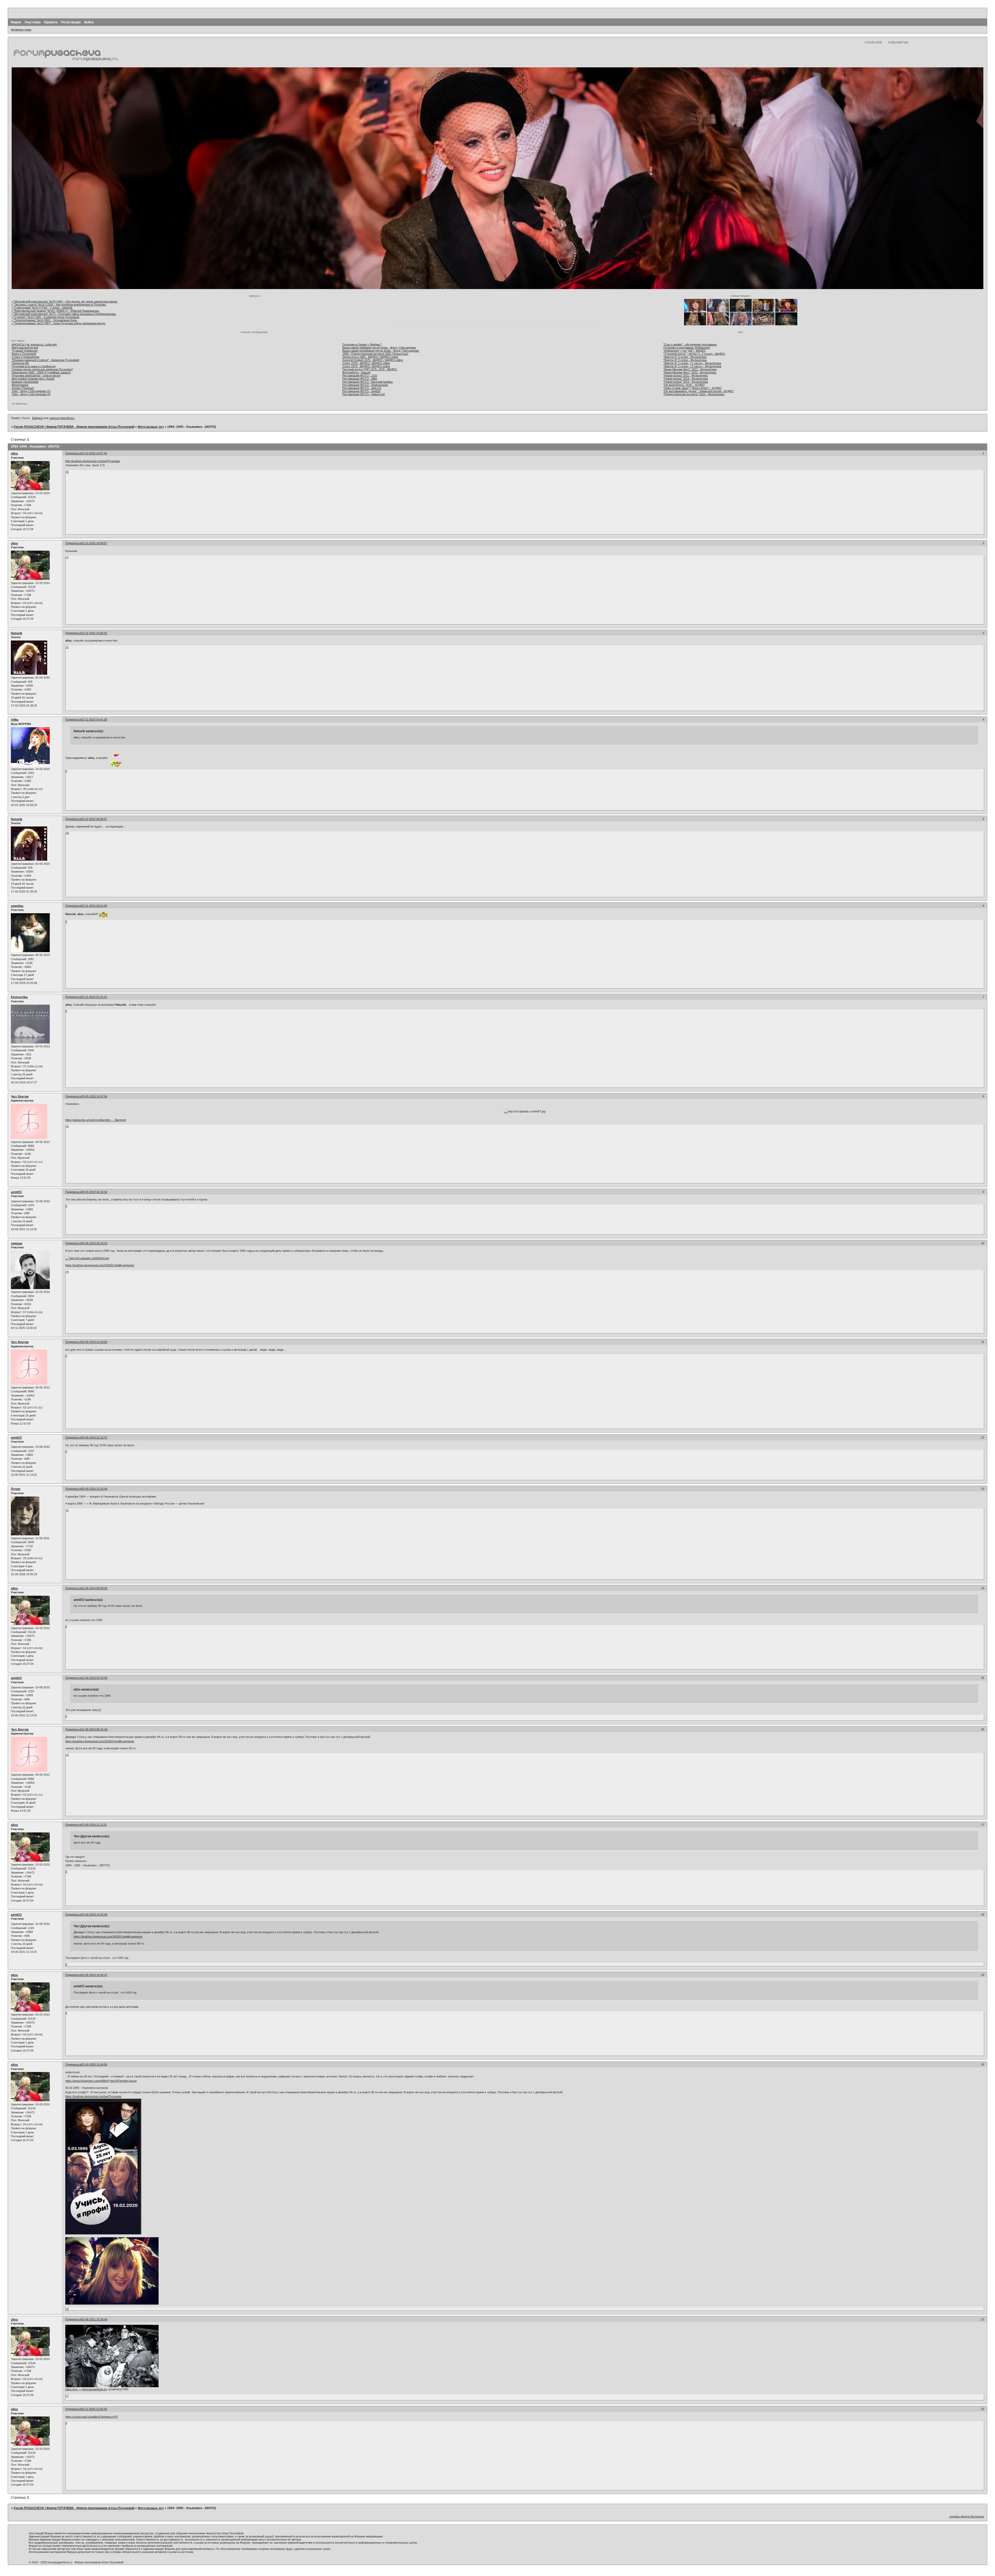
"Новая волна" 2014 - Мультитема (686, 379)
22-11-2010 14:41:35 (94, 719)
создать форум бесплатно (967, 2516)
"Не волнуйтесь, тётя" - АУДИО (684, 385)
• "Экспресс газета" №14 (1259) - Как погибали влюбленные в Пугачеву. (59, 305)
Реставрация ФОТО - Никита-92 (364, 394)
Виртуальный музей (25, 348)
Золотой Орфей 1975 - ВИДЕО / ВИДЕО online (373, 360)
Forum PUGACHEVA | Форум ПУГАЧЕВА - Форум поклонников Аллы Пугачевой (74, 427)
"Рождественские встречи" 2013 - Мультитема (694, 394)
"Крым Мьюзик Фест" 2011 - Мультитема (690, 372)
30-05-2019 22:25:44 (94, 1489)
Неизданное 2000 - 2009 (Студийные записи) (41, 372)
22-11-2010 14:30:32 (94, 633)
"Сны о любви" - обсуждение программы (690, 344)
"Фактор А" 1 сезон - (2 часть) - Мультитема (692, 366)
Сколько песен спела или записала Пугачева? (42, 369)
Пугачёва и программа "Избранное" (687, 348)
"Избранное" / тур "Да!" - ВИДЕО (685, 351)
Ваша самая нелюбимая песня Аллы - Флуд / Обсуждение (381, 351)
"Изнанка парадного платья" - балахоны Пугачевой (45, 360)
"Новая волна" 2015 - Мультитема (686, 382)
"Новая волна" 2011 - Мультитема (685, 376)
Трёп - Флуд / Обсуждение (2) (31, 391)
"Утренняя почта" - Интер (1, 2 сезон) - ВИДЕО (694, 354)
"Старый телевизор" (25, 351)
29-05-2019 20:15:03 (94, 1192)
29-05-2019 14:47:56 (94, 1096)
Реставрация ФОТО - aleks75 (362, 388)
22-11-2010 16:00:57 (94, 819)
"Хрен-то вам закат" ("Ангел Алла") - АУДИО (692, 388)
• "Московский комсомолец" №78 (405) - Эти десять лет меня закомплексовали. (65, 301)
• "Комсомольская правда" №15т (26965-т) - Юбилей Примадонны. (56, 311)
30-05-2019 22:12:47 (94, 1437)
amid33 (16, 1192)
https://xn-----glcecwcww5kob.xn (86, 2389)
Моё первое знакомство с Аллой (33, 379)
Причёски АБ (20, 363)
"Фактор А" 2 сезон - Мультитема (685, 360)
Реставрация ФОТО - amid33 (361, 391)
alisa (14, 454)
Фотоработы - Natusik (356, 372)
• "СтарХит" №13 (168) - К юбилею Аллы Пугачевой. (46, 317)
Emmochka (19, 997)
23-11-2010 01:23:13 (94, 997)
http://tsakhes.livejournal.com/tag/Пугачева (93, 461)
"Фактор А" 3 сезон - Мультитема (685, 357)
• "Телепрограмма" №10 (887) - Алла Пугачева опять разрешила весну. (59, 323)
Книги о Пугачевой (24, 354)
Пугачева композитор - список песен (36, 376)
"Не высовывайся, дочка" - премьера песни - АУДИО (698, 391)
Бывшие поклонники (25, 382)
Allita (15, 720)
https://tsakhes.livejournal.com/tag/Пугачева (93, 2096)
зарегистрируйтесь (62, 418)
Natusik (17, 633)
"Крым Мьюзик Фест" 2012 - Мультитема (690, 369)
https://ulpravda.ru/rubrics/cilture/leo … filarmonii (95, 1120)
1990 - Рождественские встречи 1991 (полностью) (375, 354)
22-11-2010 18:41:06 (94, 906)
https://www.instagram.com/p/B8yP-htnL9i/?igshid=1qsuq (101, 2081)
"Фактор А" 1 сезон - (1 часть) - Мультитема (692, 363)
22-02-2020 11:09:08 (94, 2064)
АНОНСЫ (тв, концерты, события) (34, 344)
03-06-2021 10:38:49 (94, 2319)
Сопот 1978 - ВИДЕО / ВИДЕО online (366, 363)
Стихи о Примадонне (26, 357)
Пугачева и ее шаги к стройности (34, 366)
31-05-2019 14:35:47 (94, 1975)
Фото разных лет (151, 427)
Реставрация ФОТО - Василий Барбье (368, 382)
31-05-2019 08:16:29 (94, 1729)
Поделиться (73, 453)
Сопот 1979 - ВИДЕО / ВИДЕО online (366, 366)
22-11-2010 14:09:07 (94, 543)
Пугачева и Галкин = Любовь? (362, 344)
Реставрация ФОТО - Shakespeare (365, 385)
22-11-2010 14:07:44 (94, 453)
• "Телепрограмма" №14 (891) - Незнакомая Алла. (45, 320)
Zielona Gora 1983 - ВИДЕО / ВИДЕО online (370, 357)
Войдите (38, 418)
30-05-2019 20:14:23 (94, 1243)
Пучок (16, 1489)
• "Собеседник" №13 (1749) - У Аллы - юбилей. (42, 308)
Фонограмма (20, 385)
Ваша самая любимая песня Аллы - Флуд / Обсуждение (379, 348)
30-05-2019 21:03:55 (94, 1342)
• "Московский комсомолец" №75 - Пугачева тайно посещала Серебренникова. (64, 314)
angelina (17, 906)
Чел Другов (20, 1097)
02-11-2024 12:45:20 (94, 2409)
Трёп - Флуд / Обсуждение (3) (31, 394)
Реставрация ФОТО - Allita (360, 379)
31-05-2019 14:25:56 (94, 1915)
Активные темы (21, 30)
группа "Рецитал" (23, 388)
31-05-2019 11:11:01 (94, 1825)
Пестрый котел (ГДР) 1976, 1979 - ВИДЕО (370, 369)
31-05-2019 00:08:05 (94, 1588)
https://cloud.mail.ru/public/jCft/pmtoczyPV (92, 2417)
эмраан (17, 1243)
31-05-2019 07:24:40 (94, 1678)
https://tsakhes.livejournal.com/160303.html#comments (100, 1265)
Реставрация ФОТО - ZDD (360, 376)
